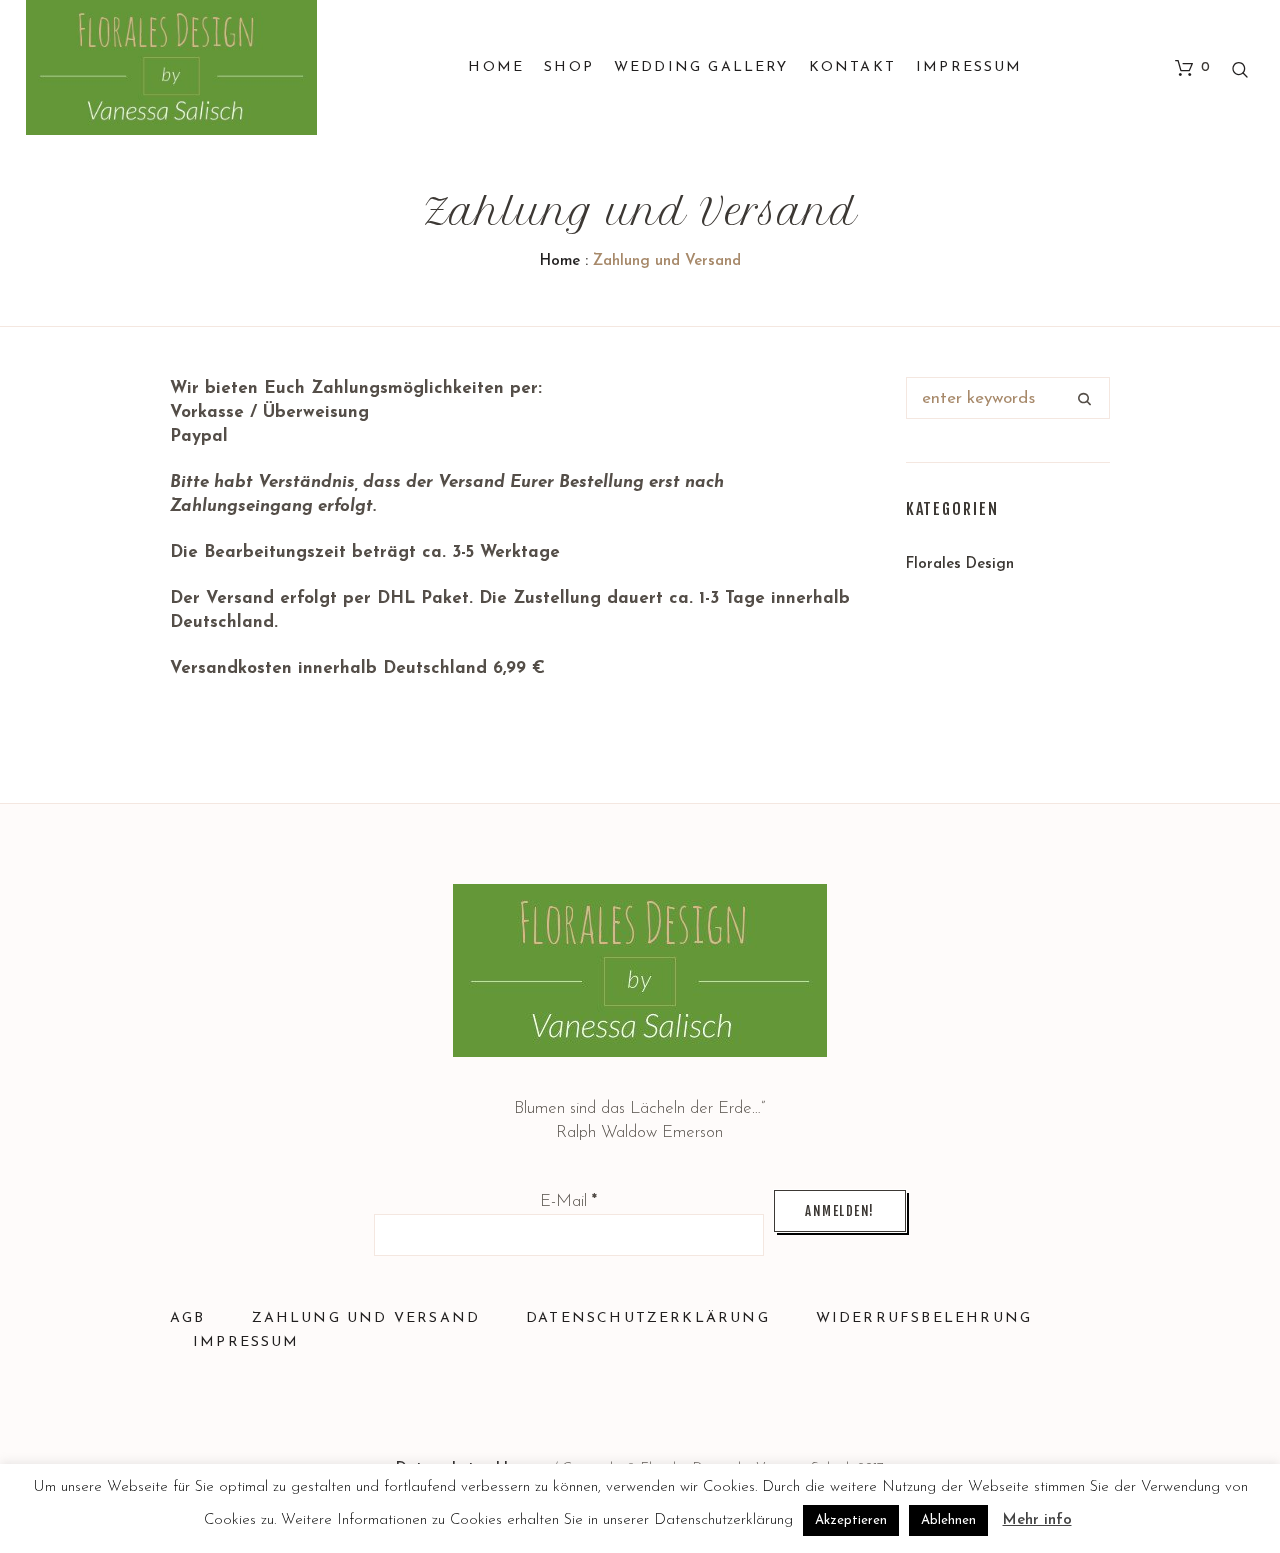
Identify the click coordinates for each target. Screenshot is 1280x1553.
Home (560, 261)
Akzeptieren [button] (851, 1520)
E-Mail (568, 1201)
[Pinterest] (714, 1400)
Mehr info (1037, 1520)
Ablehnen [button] (948, 1520)
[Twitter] (567, 1400)
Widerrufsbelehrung (924, 1318)
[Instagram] (616, 1400)
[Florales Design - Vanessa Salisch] (640, 970)
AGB (188, 1318)
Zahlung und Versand (366, 1318)
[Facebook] (665, 1400)
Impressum (246, 1342)
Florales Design (960, 564)
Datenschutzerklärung (648, 1318)
